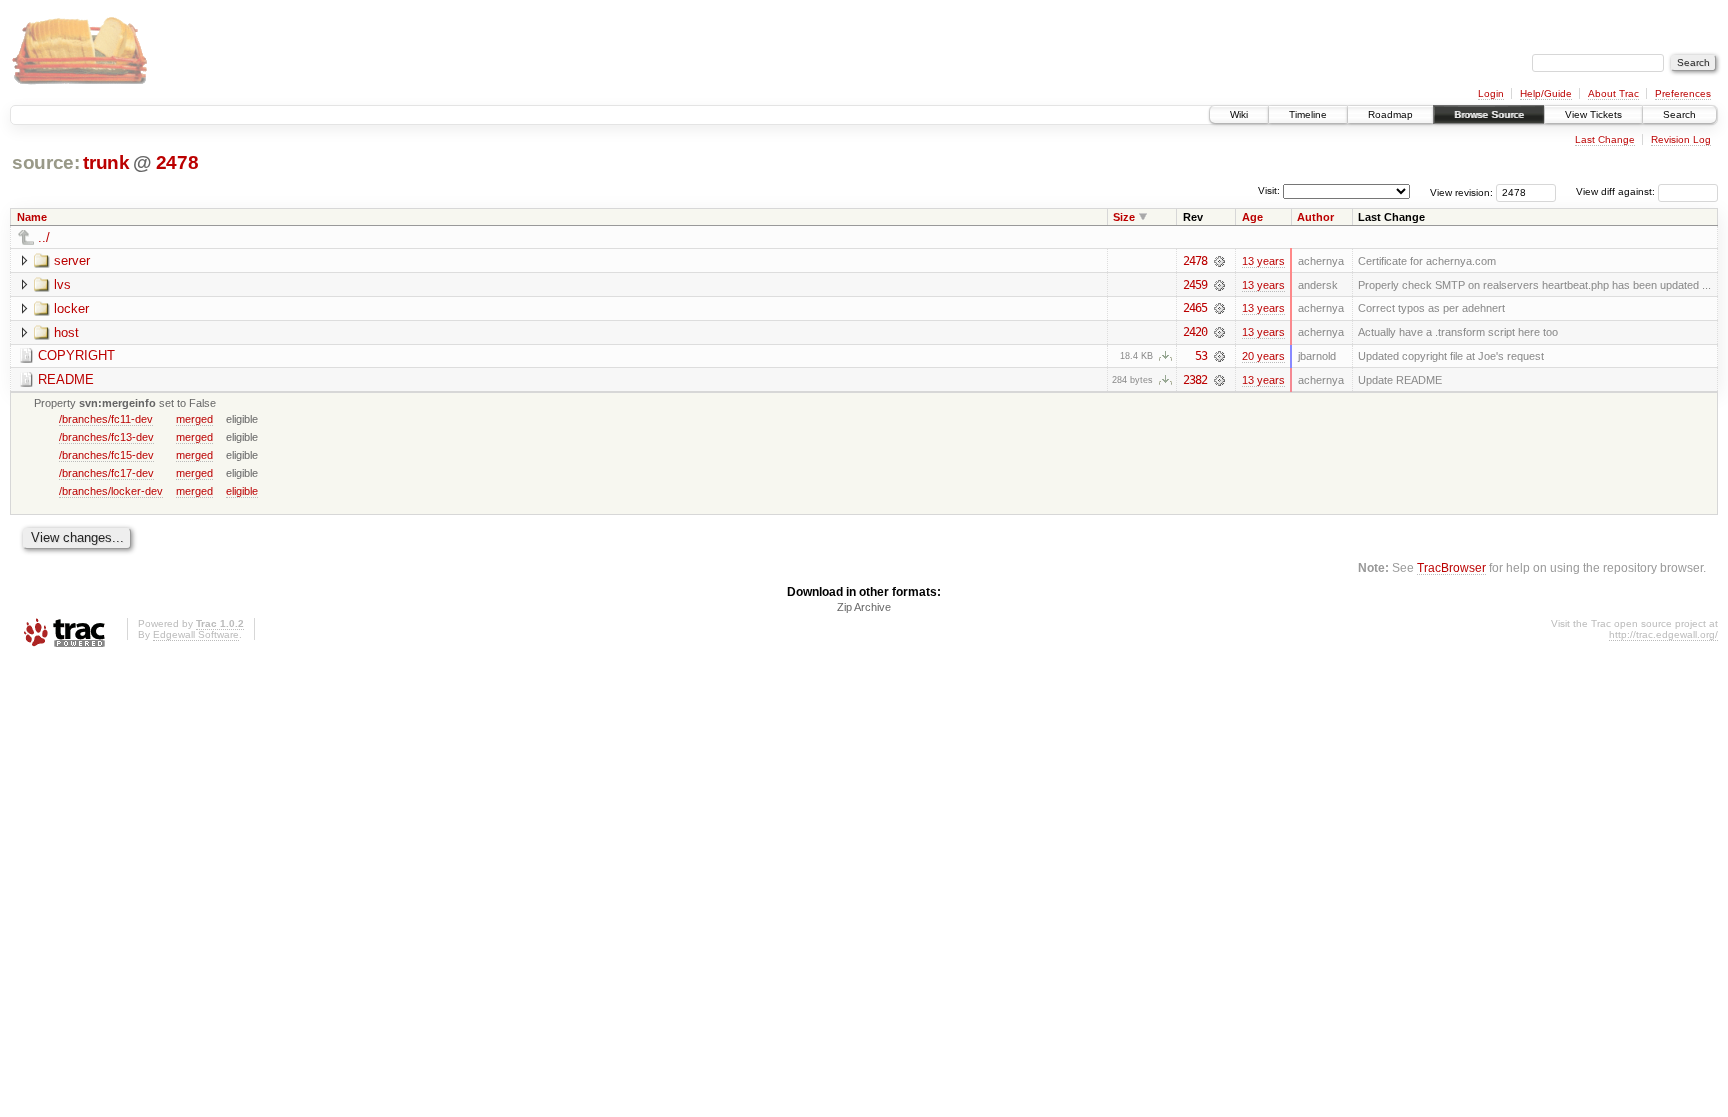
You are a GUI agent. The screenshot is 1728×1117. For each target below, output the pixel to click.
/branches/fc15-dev (106, 455)
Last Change (1605, 139)
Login (1491, 93)
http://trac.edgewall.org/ (1663, 634)
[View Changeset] (1219, 261)
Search (1679, 114)
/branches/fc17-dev (106, 473)
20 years (1263, 356)
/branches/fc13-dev (106, 437)
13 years (1263, 261)
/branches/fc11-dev (106, 419)
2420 (1195, 332)
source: (46, 162)
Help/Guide (1546, 93)
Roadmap (1390, 114)
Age (1252, 217)
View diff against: (1617, 191)
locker (71, 308)
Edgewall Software (196, 634)
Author (1315, 217)
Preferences (1683, 93)
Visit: (1269, 190)
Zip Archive (864, 607)
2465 (1195, 308)
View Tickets (1593, 114)
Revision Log (1681, 139)
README (66, 379)
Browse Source (1489, 114)
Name (32, 217)
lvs (62, 284)
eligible (242, 491)
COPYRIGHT (76, 355)
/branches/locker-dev (111, 491)
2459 (1195, 285)
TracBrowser (1451, 567)
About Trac (1613, 93)
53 (1201, 356)
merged (194, 419)
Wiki (1239, 114)
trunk (106, 162)
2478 (177, 162)
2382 (1195, 380)
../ (44, 237)
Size (1124, 217)
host (66, 332)
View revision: (1461, 191)
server (72, 260)
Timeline (1308, 114)
